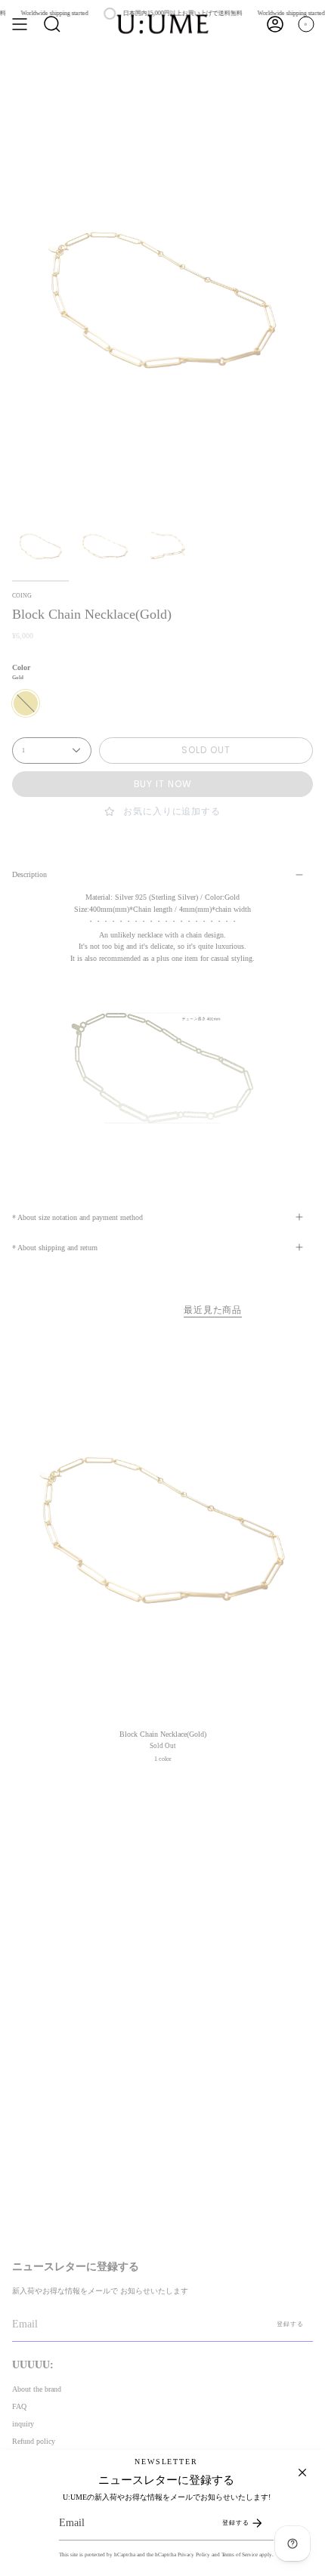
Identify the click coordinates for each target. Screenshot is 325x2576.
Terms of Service (240, 2554)
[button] (52, 24)
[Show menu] (20, 24)
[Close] (302, 2473)
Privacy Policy (194, 2554)
